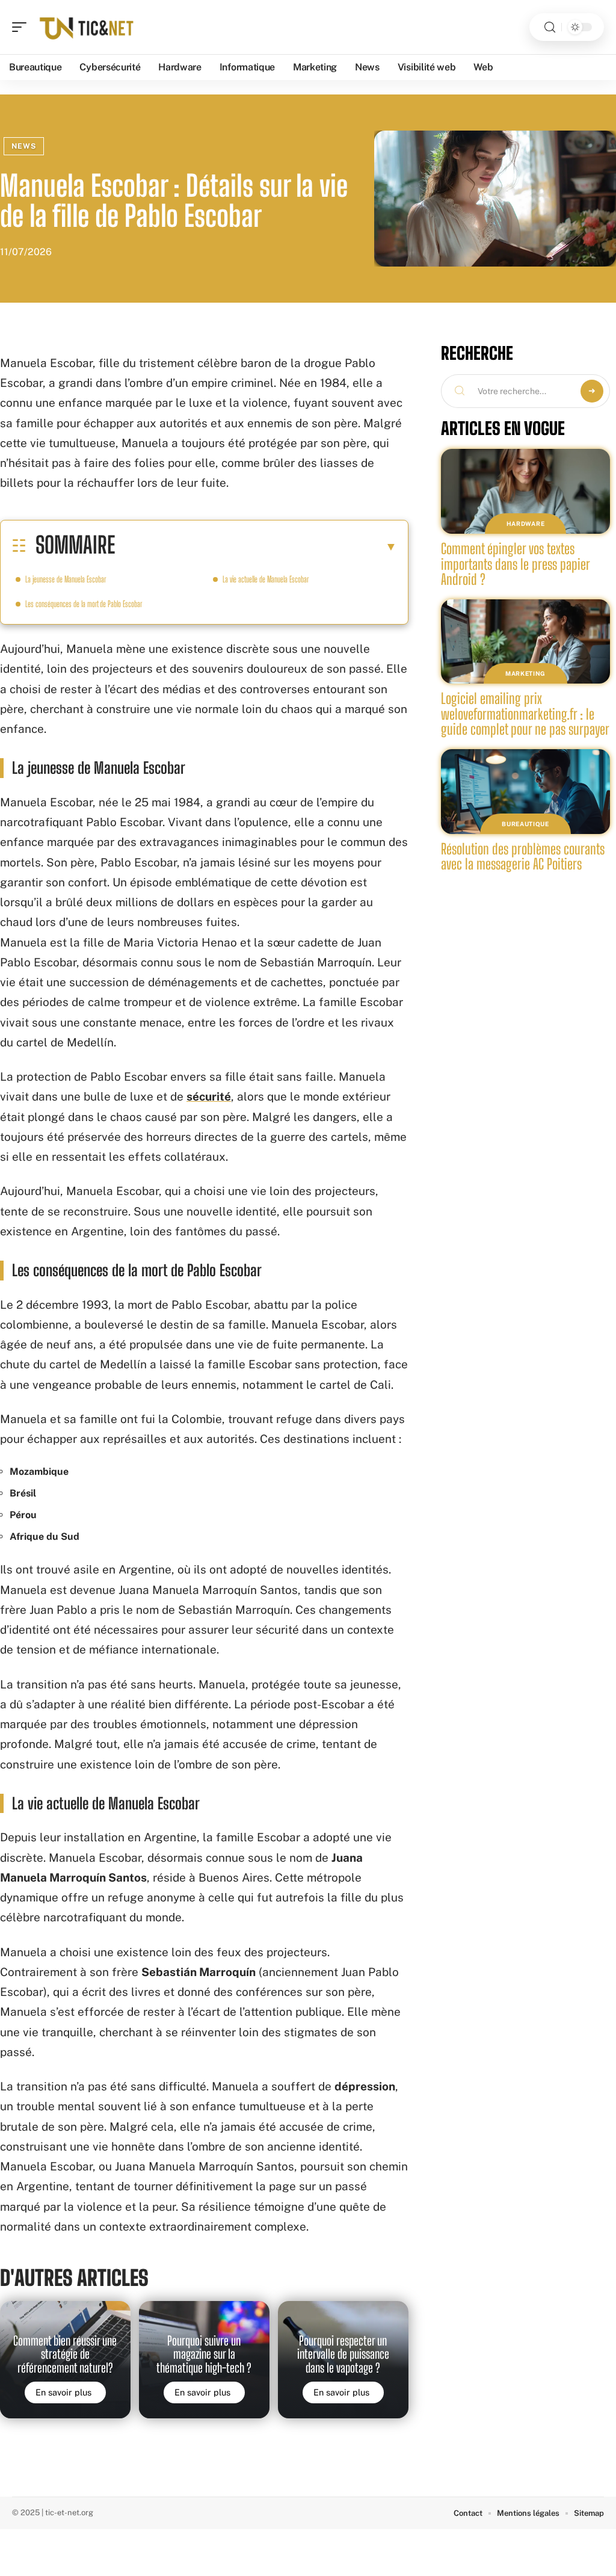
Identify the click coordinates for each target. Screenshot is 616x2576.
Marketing (525, 673)
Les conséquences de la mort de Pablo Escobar (84, 604)
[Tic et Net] (87, 27)
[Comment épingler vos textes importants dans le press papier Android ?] (525, 491)
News (24, 146)
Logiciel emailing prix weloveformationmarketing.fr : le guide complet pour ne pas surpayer (525, 714)
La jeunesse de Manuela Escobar (66, 579)
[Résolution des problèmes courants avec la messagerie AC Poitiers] (525, 792)
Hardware (526, 524)
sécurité (209, 1096)
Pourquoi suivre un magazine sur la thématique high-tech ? (204, 2354)
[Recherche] (550, 27)
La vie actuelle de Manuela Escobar (266, 579)
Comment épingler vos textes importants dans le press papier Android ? (516, 564)
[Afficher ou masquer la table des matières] (256, 546)
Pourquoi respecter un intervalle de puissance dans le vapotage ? (343, 2354)
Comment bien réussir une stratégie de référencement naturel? (65, 2354)
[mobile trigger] (22, 27)
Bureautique (525, 824)
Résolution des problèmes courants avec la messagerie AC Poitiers (523, 857)
